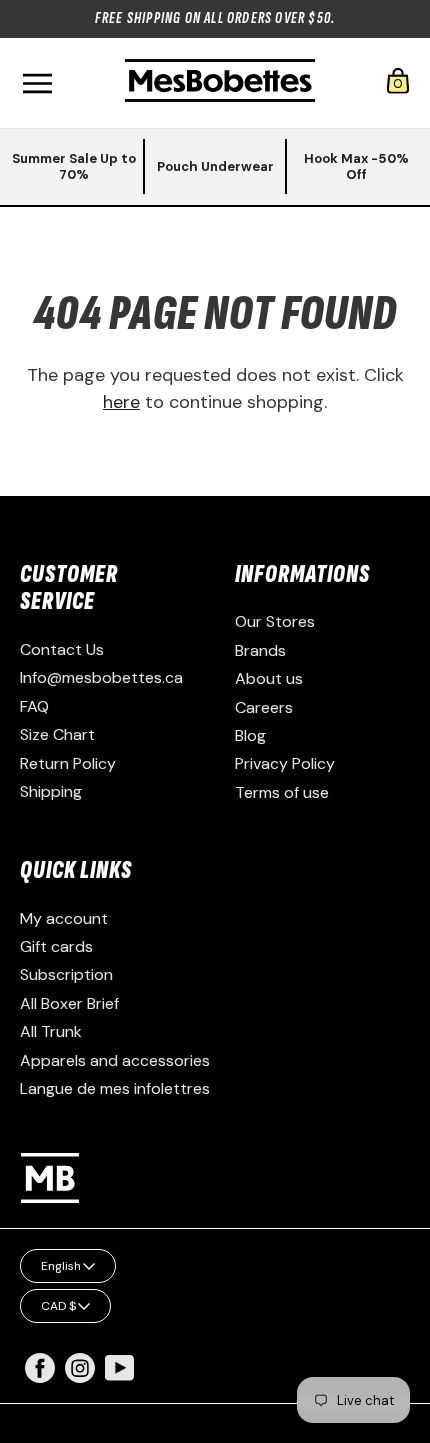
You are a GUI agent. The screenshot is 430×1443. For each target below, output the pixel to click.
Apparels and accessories (115, 1060)
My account (64, 918)
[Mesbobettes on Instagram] (80, 1377)
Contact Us (62, 649)
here (121, 402)
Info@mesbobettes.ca (101, 677)
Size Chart (57, 734)
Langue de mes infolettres (115, 1088)
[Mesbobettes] (220, 82)
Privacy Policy (285, 763)
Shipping (51, 791)
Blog (250, 735)
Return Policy (68, 763)
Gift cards (56, 946)
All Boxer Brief (69, 1003)
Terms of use (282, 792)
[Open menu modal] (37, 83)
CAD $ (58, 1306)
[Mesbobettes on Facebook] (40, 1377)
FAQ (34, 706)
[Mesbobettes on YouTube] (120, 1366)
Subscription (66, 974)
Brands (260, 650)
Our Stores (275, 621)
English (61, 1266)
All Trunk (51, 1031)
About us (269, 678)
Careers (264, 707)
